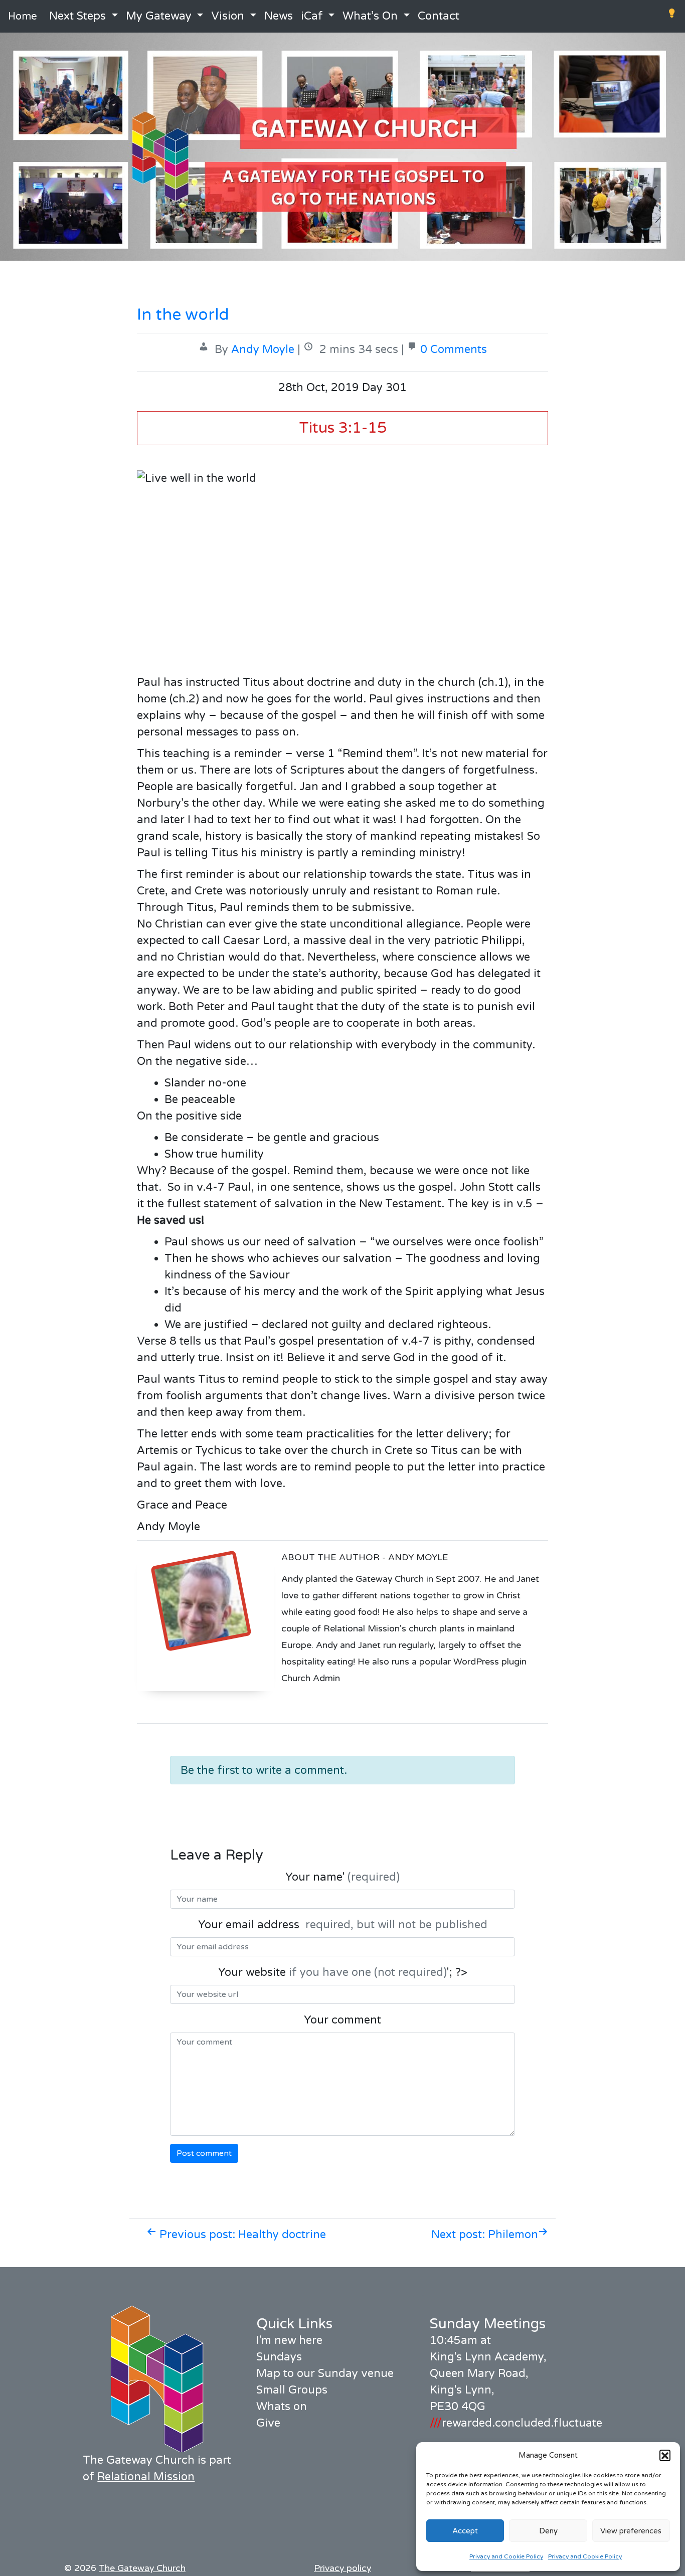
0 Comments (454, 349)
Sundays (279, 2357)
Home (23, 17)
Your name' (342, 1877)
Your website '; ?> (343, 1972)
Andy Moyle (263, 349)
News (279, 16)
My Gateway (159, 16)
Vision (228, 16)
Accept (465, 2531)
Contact (439, 16)
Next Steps (77, 16)
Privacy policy (342, 2568)
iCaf (312, 16)
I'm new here (289, 2340)
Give (268, 2423)
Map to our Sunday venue (325, 2373)
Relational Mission (146, 2477)
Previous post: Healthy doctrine (241, 2235)
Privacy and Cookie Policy (506, 2556)
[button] (665, 2455)
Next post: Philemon (485, 2235)
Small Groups (292, 2390)
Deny (548, 2531)
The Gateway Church (142, 2568)
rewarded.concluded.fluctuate (516, 2423)
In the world (183, 315)
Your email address (343, 1925)
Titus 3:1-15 (343, 428)
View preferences (631, 2531)
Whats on (282, 2407)
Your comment (342, 2020)
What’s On (370, 16)
